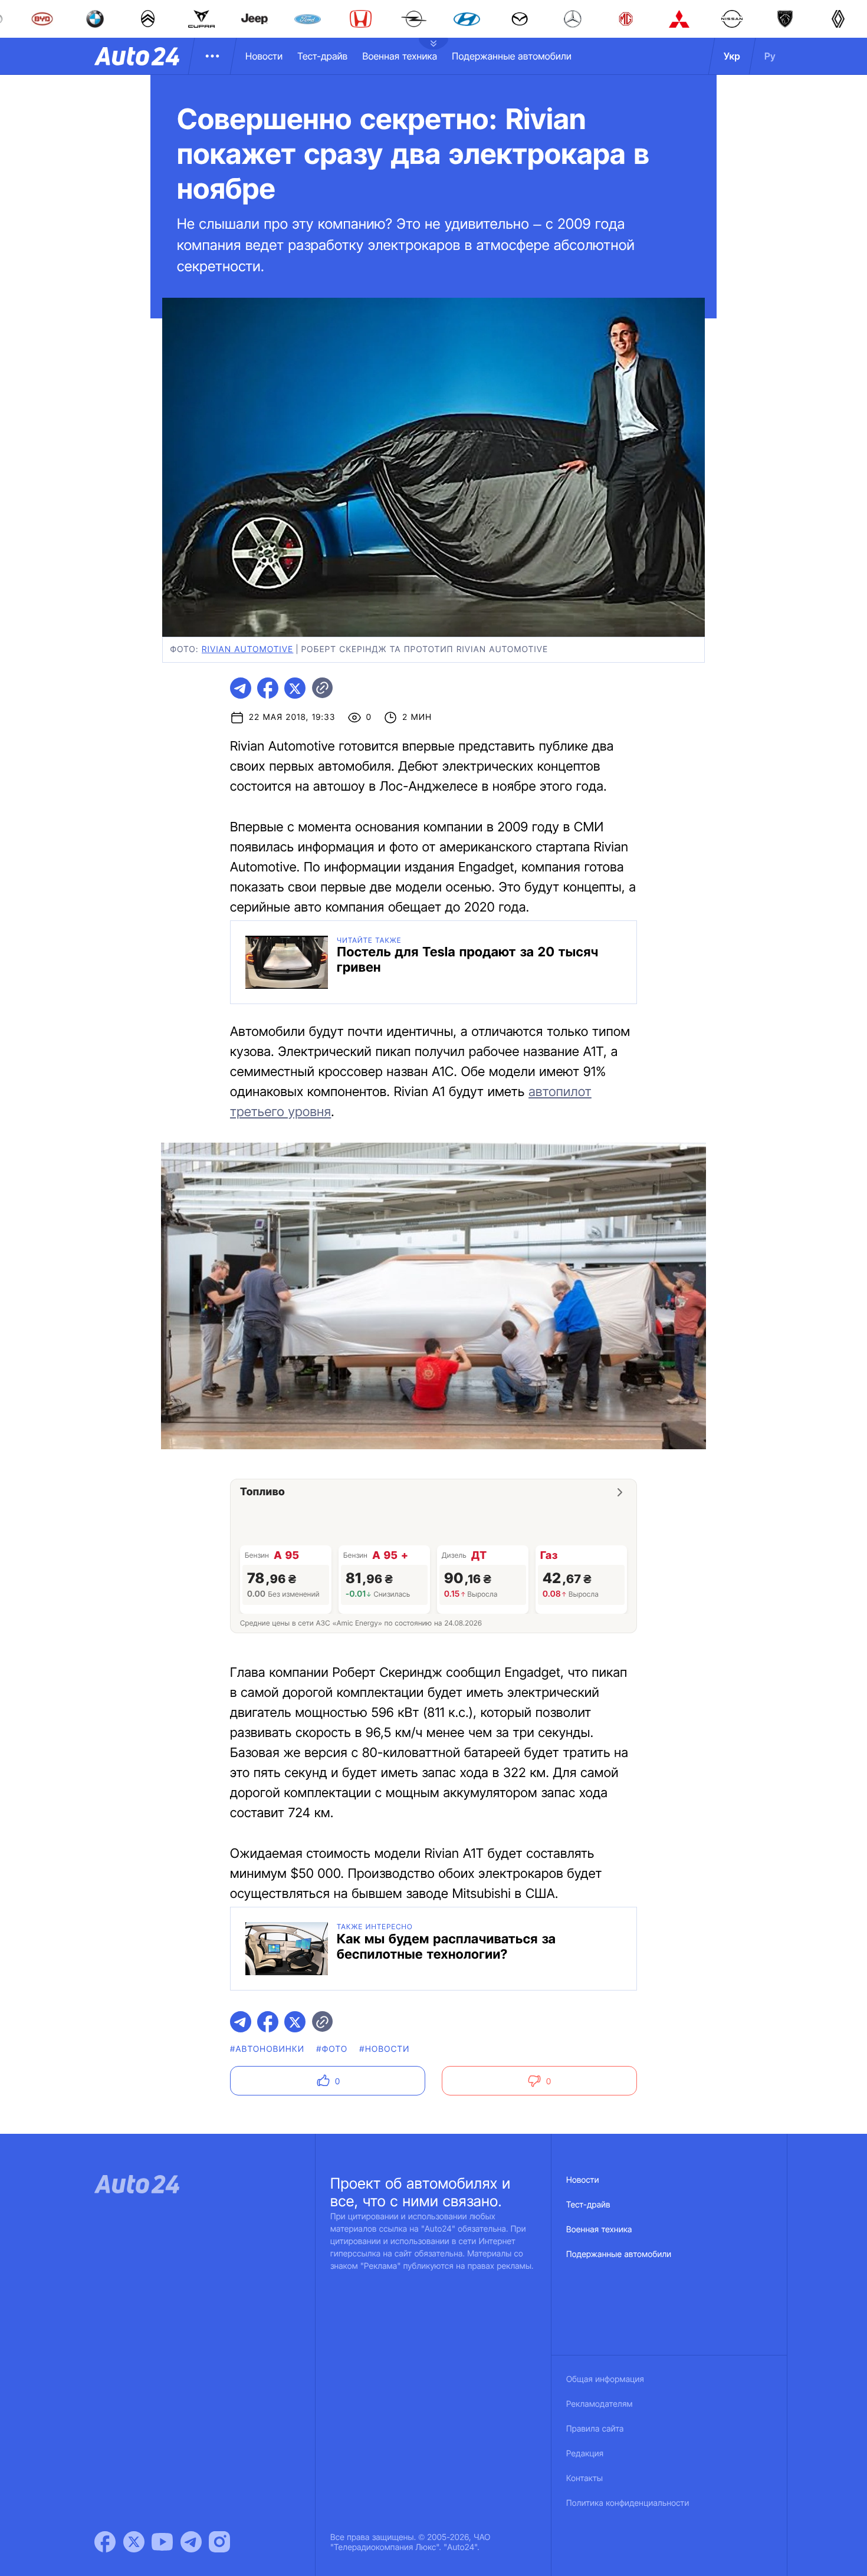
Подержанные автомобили (512, 56)
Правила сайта (595, 2429)
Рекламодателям (600, 2404)
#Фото (332, 2049)
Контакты (584, 2478)
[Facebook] (105, 2542)
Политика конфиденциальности (628, 2503)
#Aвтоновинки (267, 2049)
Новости (264, 56)
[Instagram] (219, 2542)
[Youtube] (162, 2542)
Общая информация (605, 2379)
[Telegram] (191, 2542)
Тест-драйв (322, 56)
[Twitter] (134, 2542)
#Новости (384, 2049)
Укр (732, 56)
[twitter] (295, 688)
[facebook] (268, 688)
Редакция (585, 2454)
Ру (770, 56)
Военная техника (400, 56)
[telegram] (241, 688)
